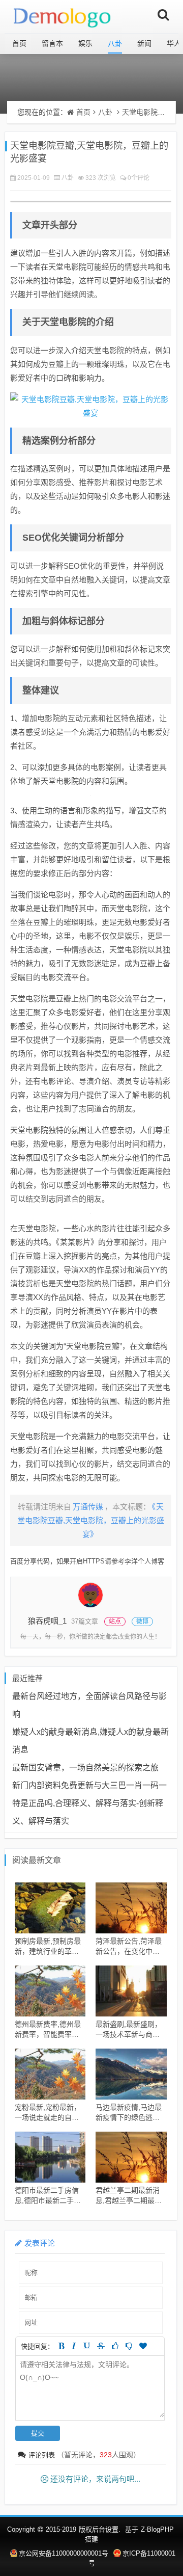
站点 (115, 1622)
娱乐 (85, 43)
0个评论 (139, 178)
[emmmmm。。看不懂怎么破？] (129, 2346)
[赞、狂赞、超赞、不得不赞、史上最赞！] (143, 2346)
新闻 (144, 43)
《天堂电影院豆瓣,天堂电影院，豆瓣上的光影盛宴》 (91, 1520)
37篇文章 (85, 1621)
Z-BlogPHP (157, 2529)
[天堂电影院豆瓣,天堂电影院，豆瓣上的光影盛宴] (91, 406)
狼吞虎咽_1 (47, 1621)
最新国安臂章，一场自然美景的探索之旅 (85, 1768)
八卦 (115, 43)
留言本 (52, 43)
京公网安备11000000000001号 (64, 2553)
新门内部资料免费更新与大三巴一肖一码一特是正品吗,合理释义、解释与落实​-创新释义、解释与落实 (89, 1803)
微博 (142, 1622)
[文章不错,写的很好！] (115, 2346)
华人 (174, 43)
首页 (19, 43)
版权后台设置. (100, 2529)
